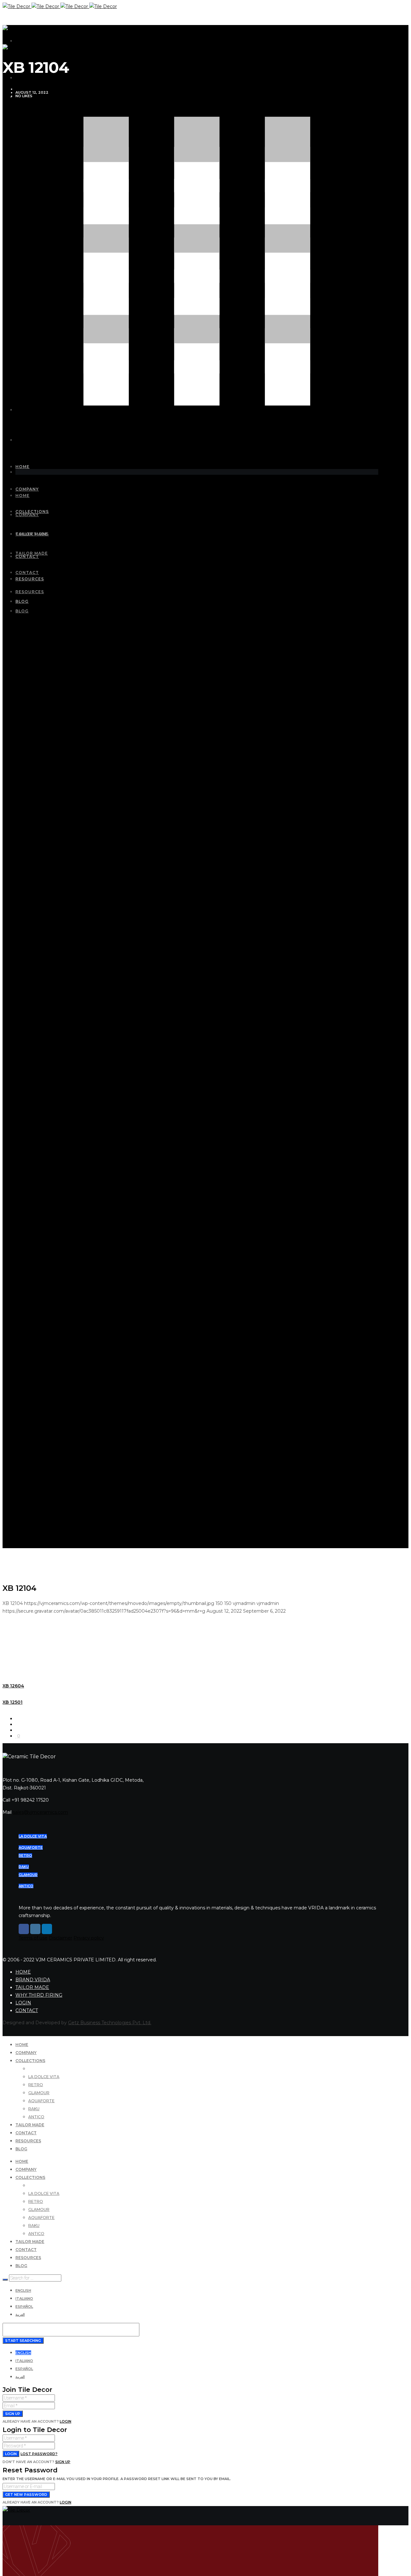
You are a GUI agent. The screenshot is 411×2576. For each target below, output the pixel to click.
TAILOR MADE (32, 1987)
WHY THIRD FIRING (39, 1995)
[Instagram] (35, 1929)
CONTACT (27, 2010)
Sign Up (63, 2462)
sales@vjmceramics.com (40, 1812)
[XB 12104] (17, 1719)
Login (66, 2421)
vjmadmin (25, 89)
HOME (23, 1972)
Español (24, 2307)
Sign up (13, 2414)
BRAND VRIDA (33, 1980)
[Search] (5, 2280)
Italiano (24, 2299)
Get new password (26, 2495)
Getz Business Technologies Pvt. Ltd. (110, 2023)
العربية (20, 2315)
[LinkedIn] (47, 1929)
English (23, 2290)
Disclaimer (61, 1938)
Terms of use (33, 1938)
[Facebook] (24, 1929)
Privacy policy (89, 1938)
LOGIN (23, 2003)
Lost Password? (39, 2454)
